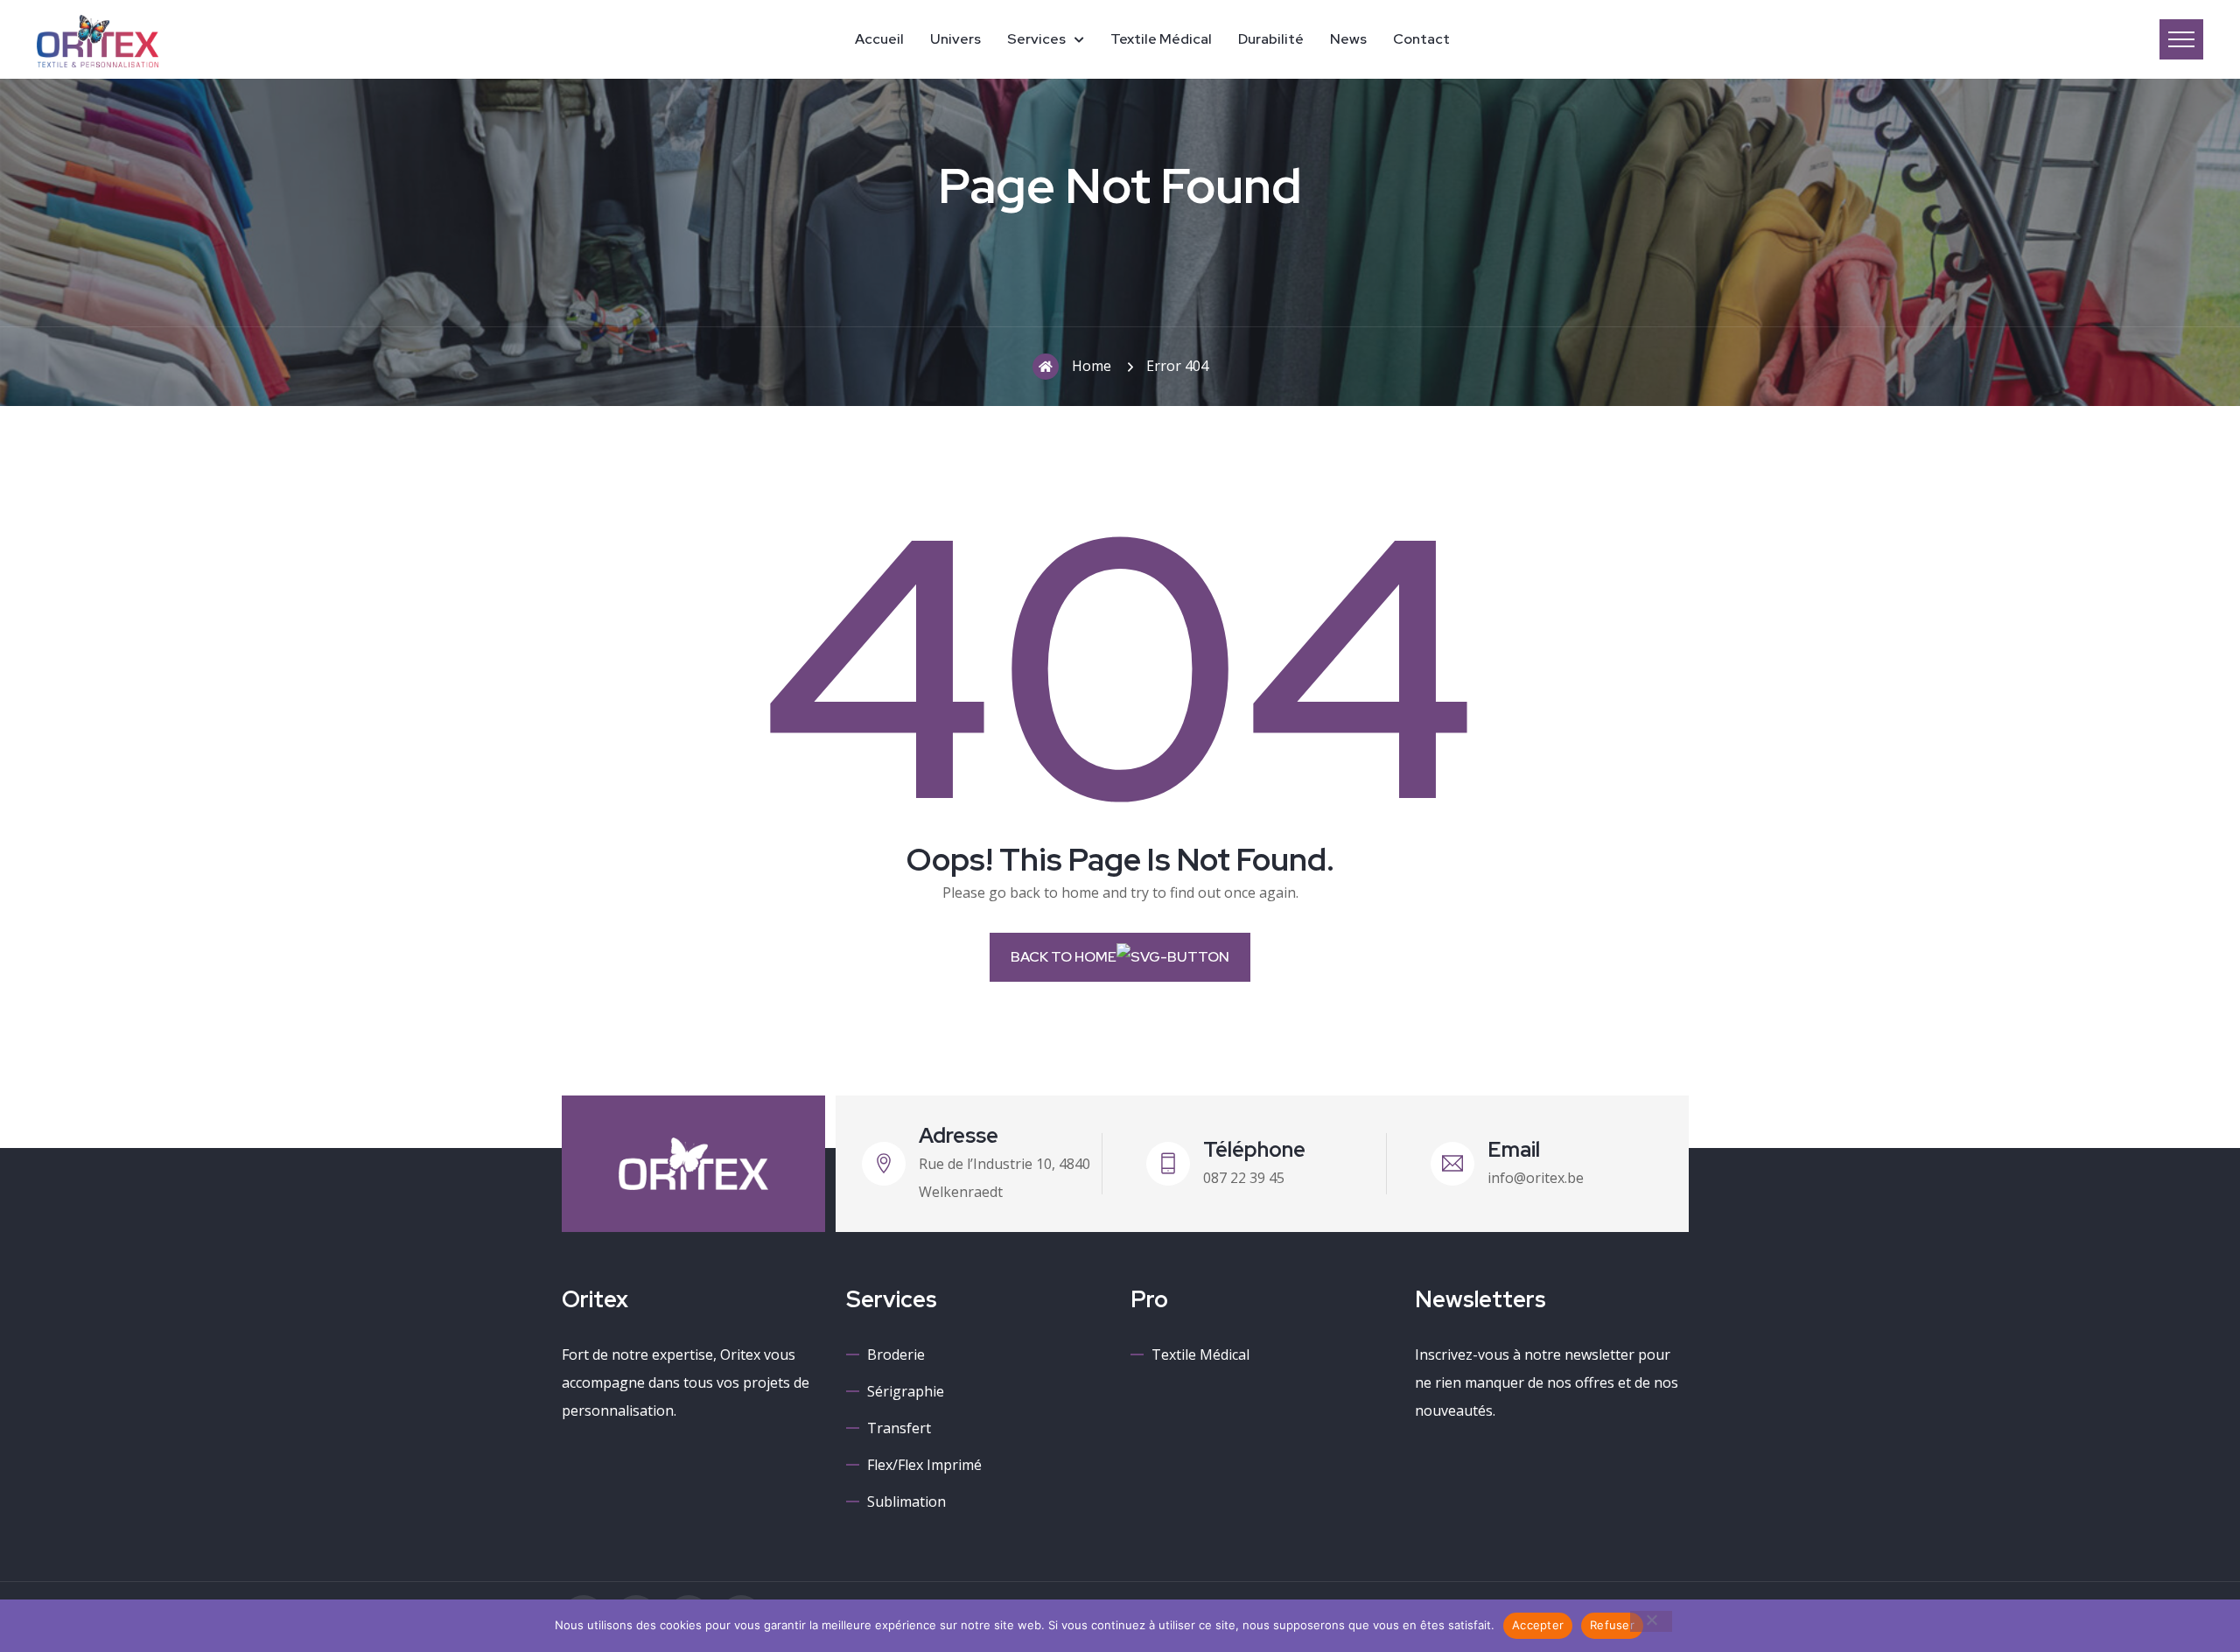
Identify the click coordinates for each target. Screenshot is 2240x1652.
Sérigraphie (906, 1391)
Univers (955, 39)
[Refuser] (1651, 1621)
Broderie (896, 1354)
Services (1036, 39)
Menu (2181, 39)
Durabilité (1271, 39)
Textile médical (1161, 39)
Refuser (1612, 1625)
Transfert (899, 1428)
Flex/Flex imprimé (924, 1465)
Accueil (879, 39)
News (1348, 39)
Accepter (1538, 1625)
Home (1092, 366)
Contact (1421, 39)
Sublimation (906, 1501)
